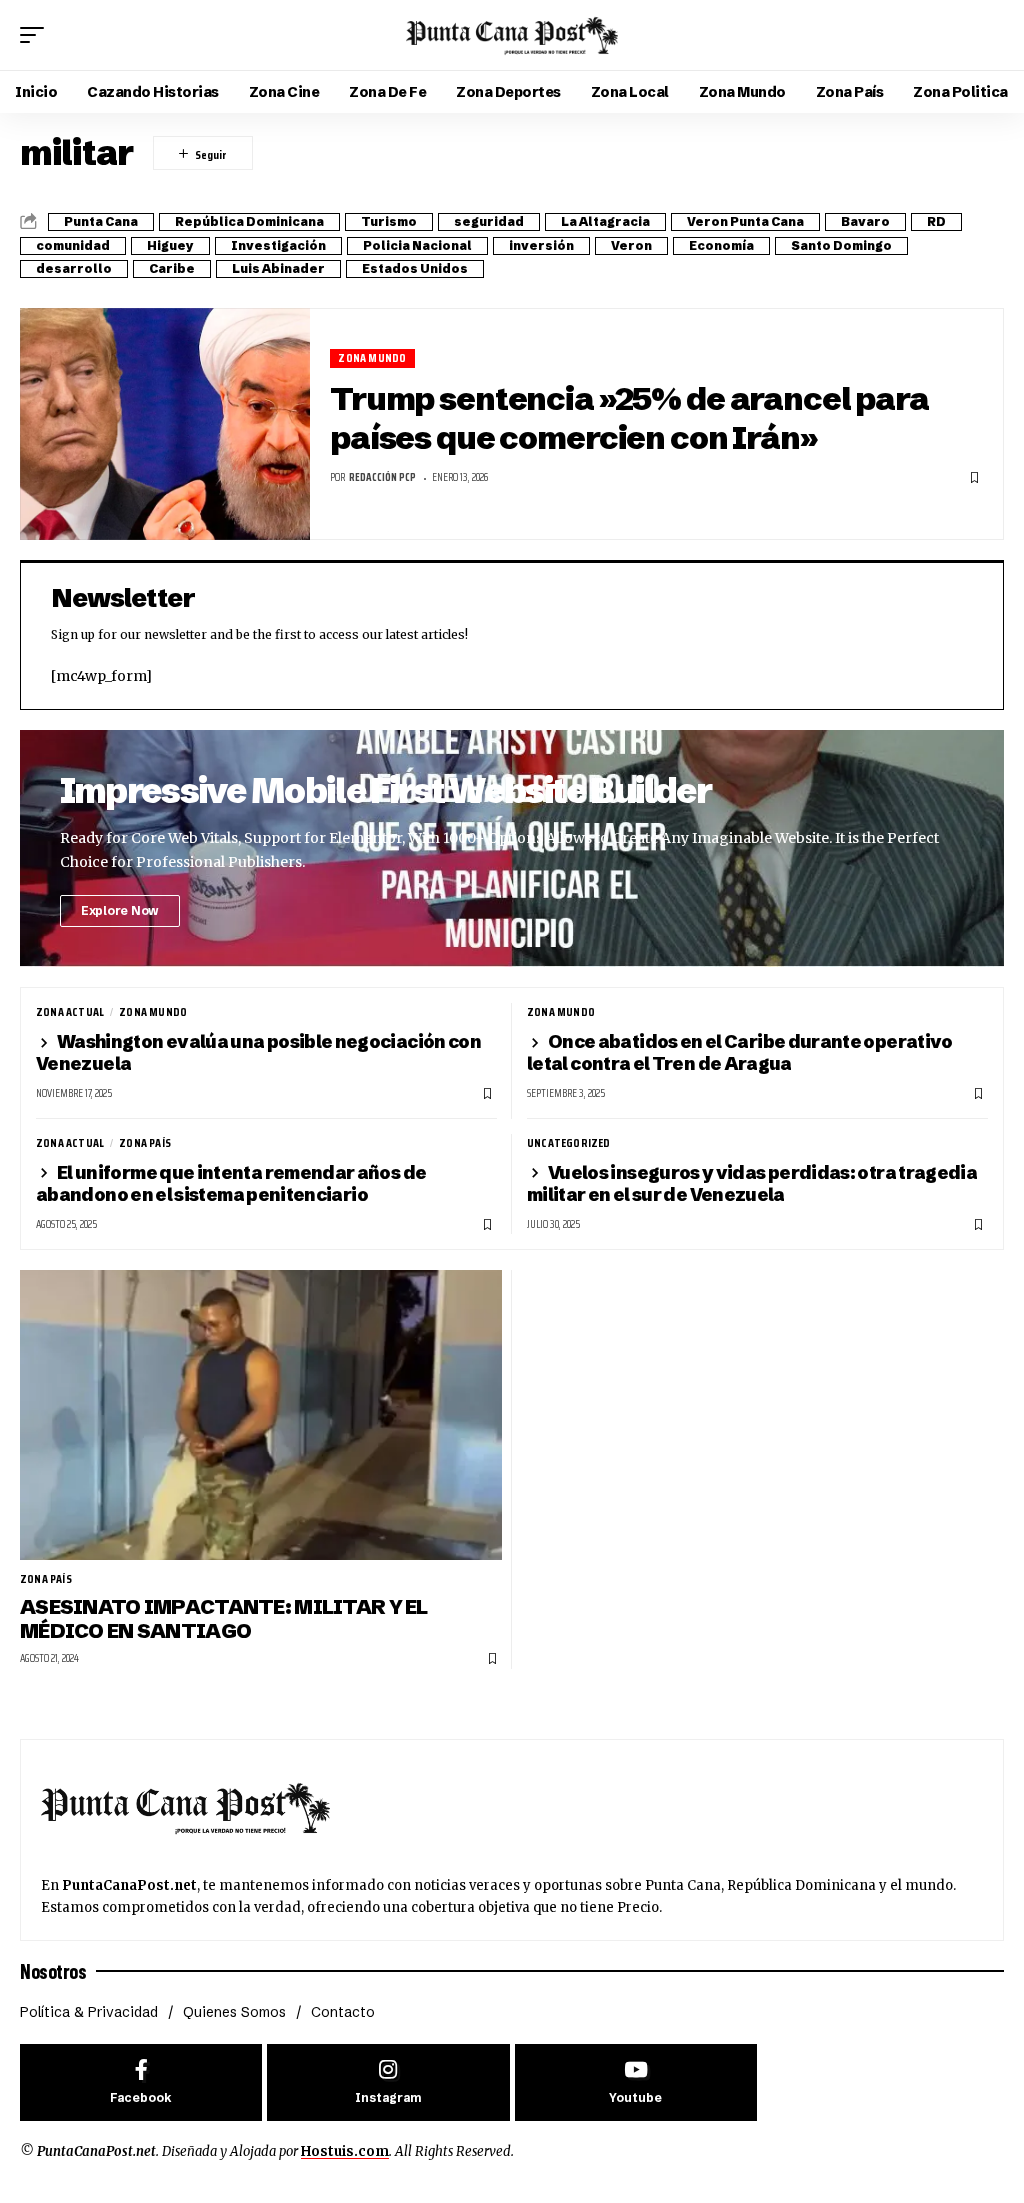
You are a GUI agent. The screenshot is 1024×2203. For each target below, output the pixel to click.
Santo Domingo (841, 245)
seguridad (489, 221)
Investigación (278, 245)
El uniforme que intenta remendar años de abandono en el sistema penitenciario (231, 1183)
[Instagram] (388, 2082)
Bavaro (865, 221)
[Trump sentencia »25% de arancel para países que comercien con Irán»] (165, 424)
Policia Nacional (417, 245)
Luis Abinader (278, 268)
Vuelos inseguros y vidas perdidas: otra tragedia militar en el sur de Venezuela (752, 1183)
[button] (37, 35)
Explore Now (120, 910)
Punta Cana (101, 221)
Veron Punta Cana (745, 221)
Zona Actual (70, 1012)
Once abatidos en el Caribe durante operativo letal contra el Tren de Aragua (740, 1052)
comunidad (73, 245)
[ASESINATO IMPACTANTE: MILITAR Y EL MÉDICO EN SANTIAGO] (261, 1414)
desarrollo (74, 268)
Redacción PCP (382, 477)
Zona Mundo (372, 358)
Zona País (145, 1143)
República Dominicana (249, 221)
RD (936, 221)
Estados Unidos (415, 268)
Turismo (389, 221)
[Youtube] (636, 2082)
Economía (721, 245)
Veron (631, 245)
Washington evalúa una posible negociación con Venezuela (258, 1052)
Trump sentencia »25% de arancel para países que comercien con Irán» (629, 418)
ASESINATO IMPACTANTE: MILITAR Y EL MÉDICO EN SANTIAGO (224, 1618)
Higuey (170, 245)
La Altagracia (605, 221)
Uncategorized (569, 1143)
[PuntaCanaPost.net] (512, 35)
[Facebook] (141, 2082)
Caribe (172, 268)
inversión (541, 245)
